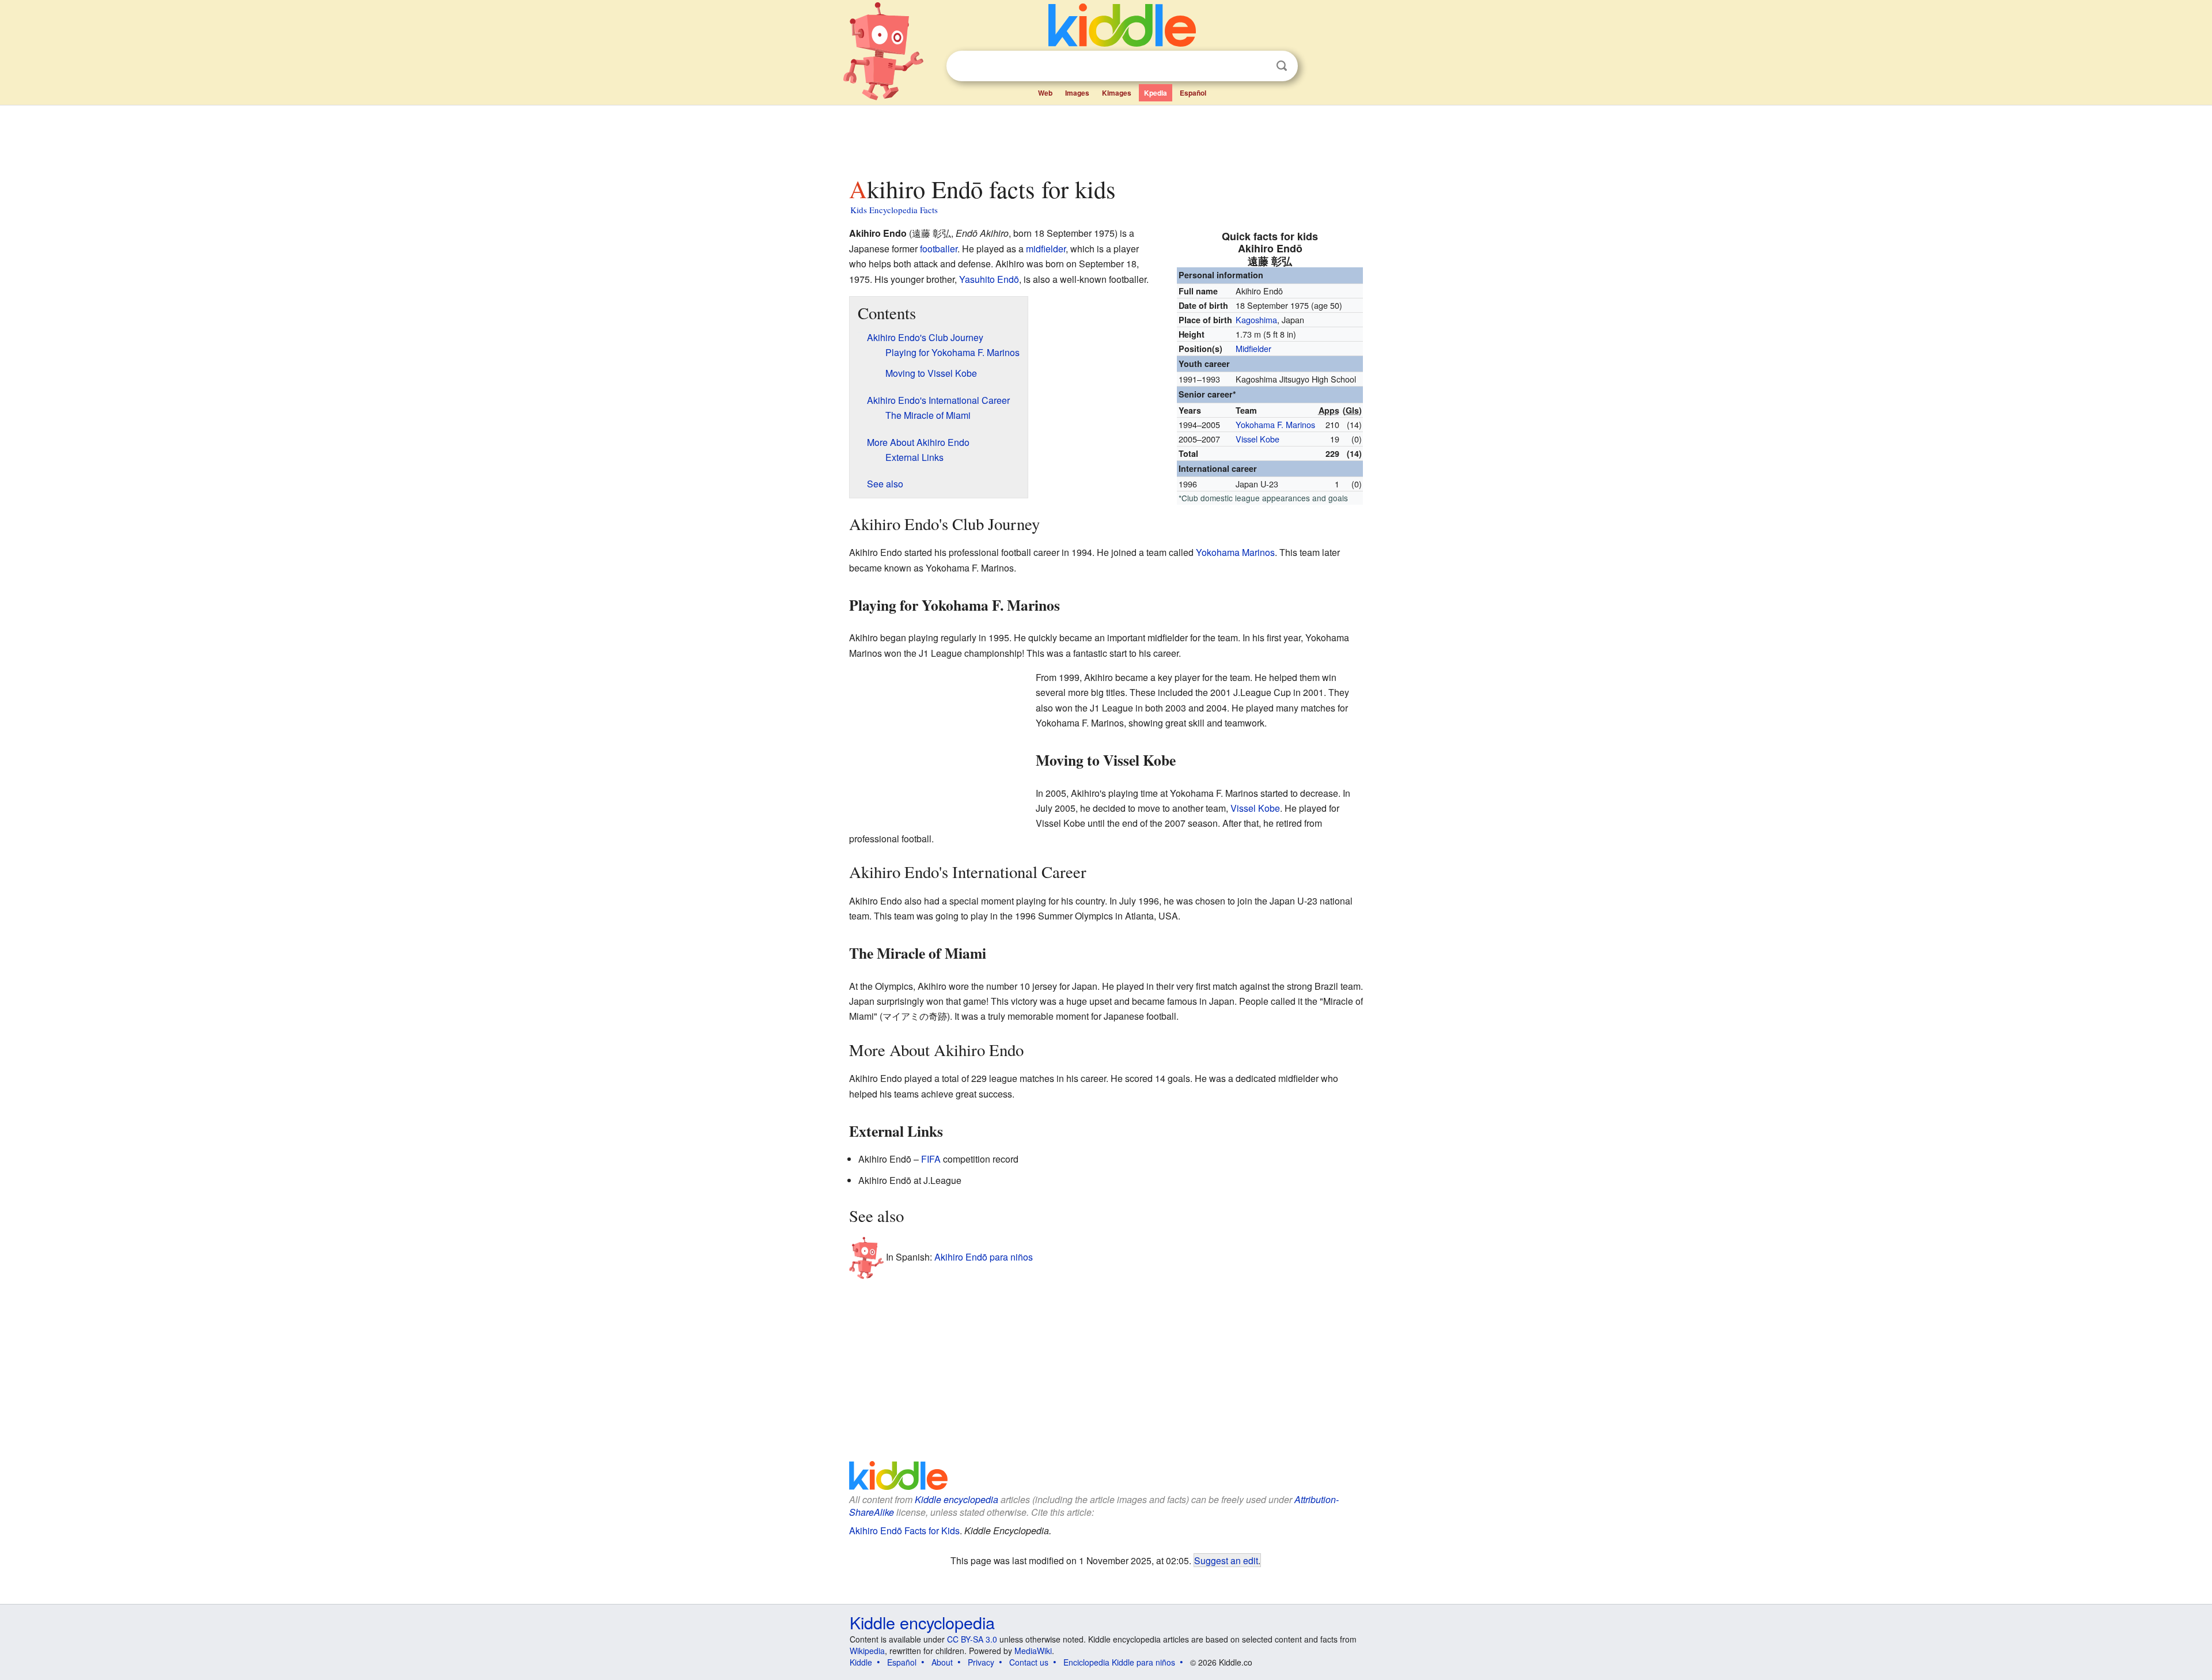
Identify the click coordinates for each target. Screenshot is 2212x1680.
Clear (1258, 66)
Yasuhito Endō (989, 279)
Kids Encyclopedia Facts (894, 210)
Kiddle (861, 1662)
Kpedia (1156, 93)
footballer (939, 249)
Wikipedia (867, 1651)
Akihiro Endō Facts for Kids (904, 1530)
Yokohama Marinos (1235, 552)
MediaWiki (1033, 1651)
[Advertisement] (1105, 138)
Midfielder (1253, 348)
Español (1193, 93)
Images (1077, 93)
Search (1282, 66)
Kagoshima (1256, 319)
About (942, 1662)
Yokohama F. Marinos (1275, 424)
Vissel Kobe (1257, 439)
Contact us (1029, 1662)
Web (1045, 93)
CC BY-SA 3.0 (972, 1639)
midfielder (1046, 249)
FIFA (931, 1159)
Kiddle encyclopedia (957, 1499)
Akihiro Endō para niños (984, 1257)
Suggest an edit (1226, 1560)
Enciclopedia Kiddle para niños (1119, 1662)
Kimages (1117, 93)
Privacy (981, 1662)
